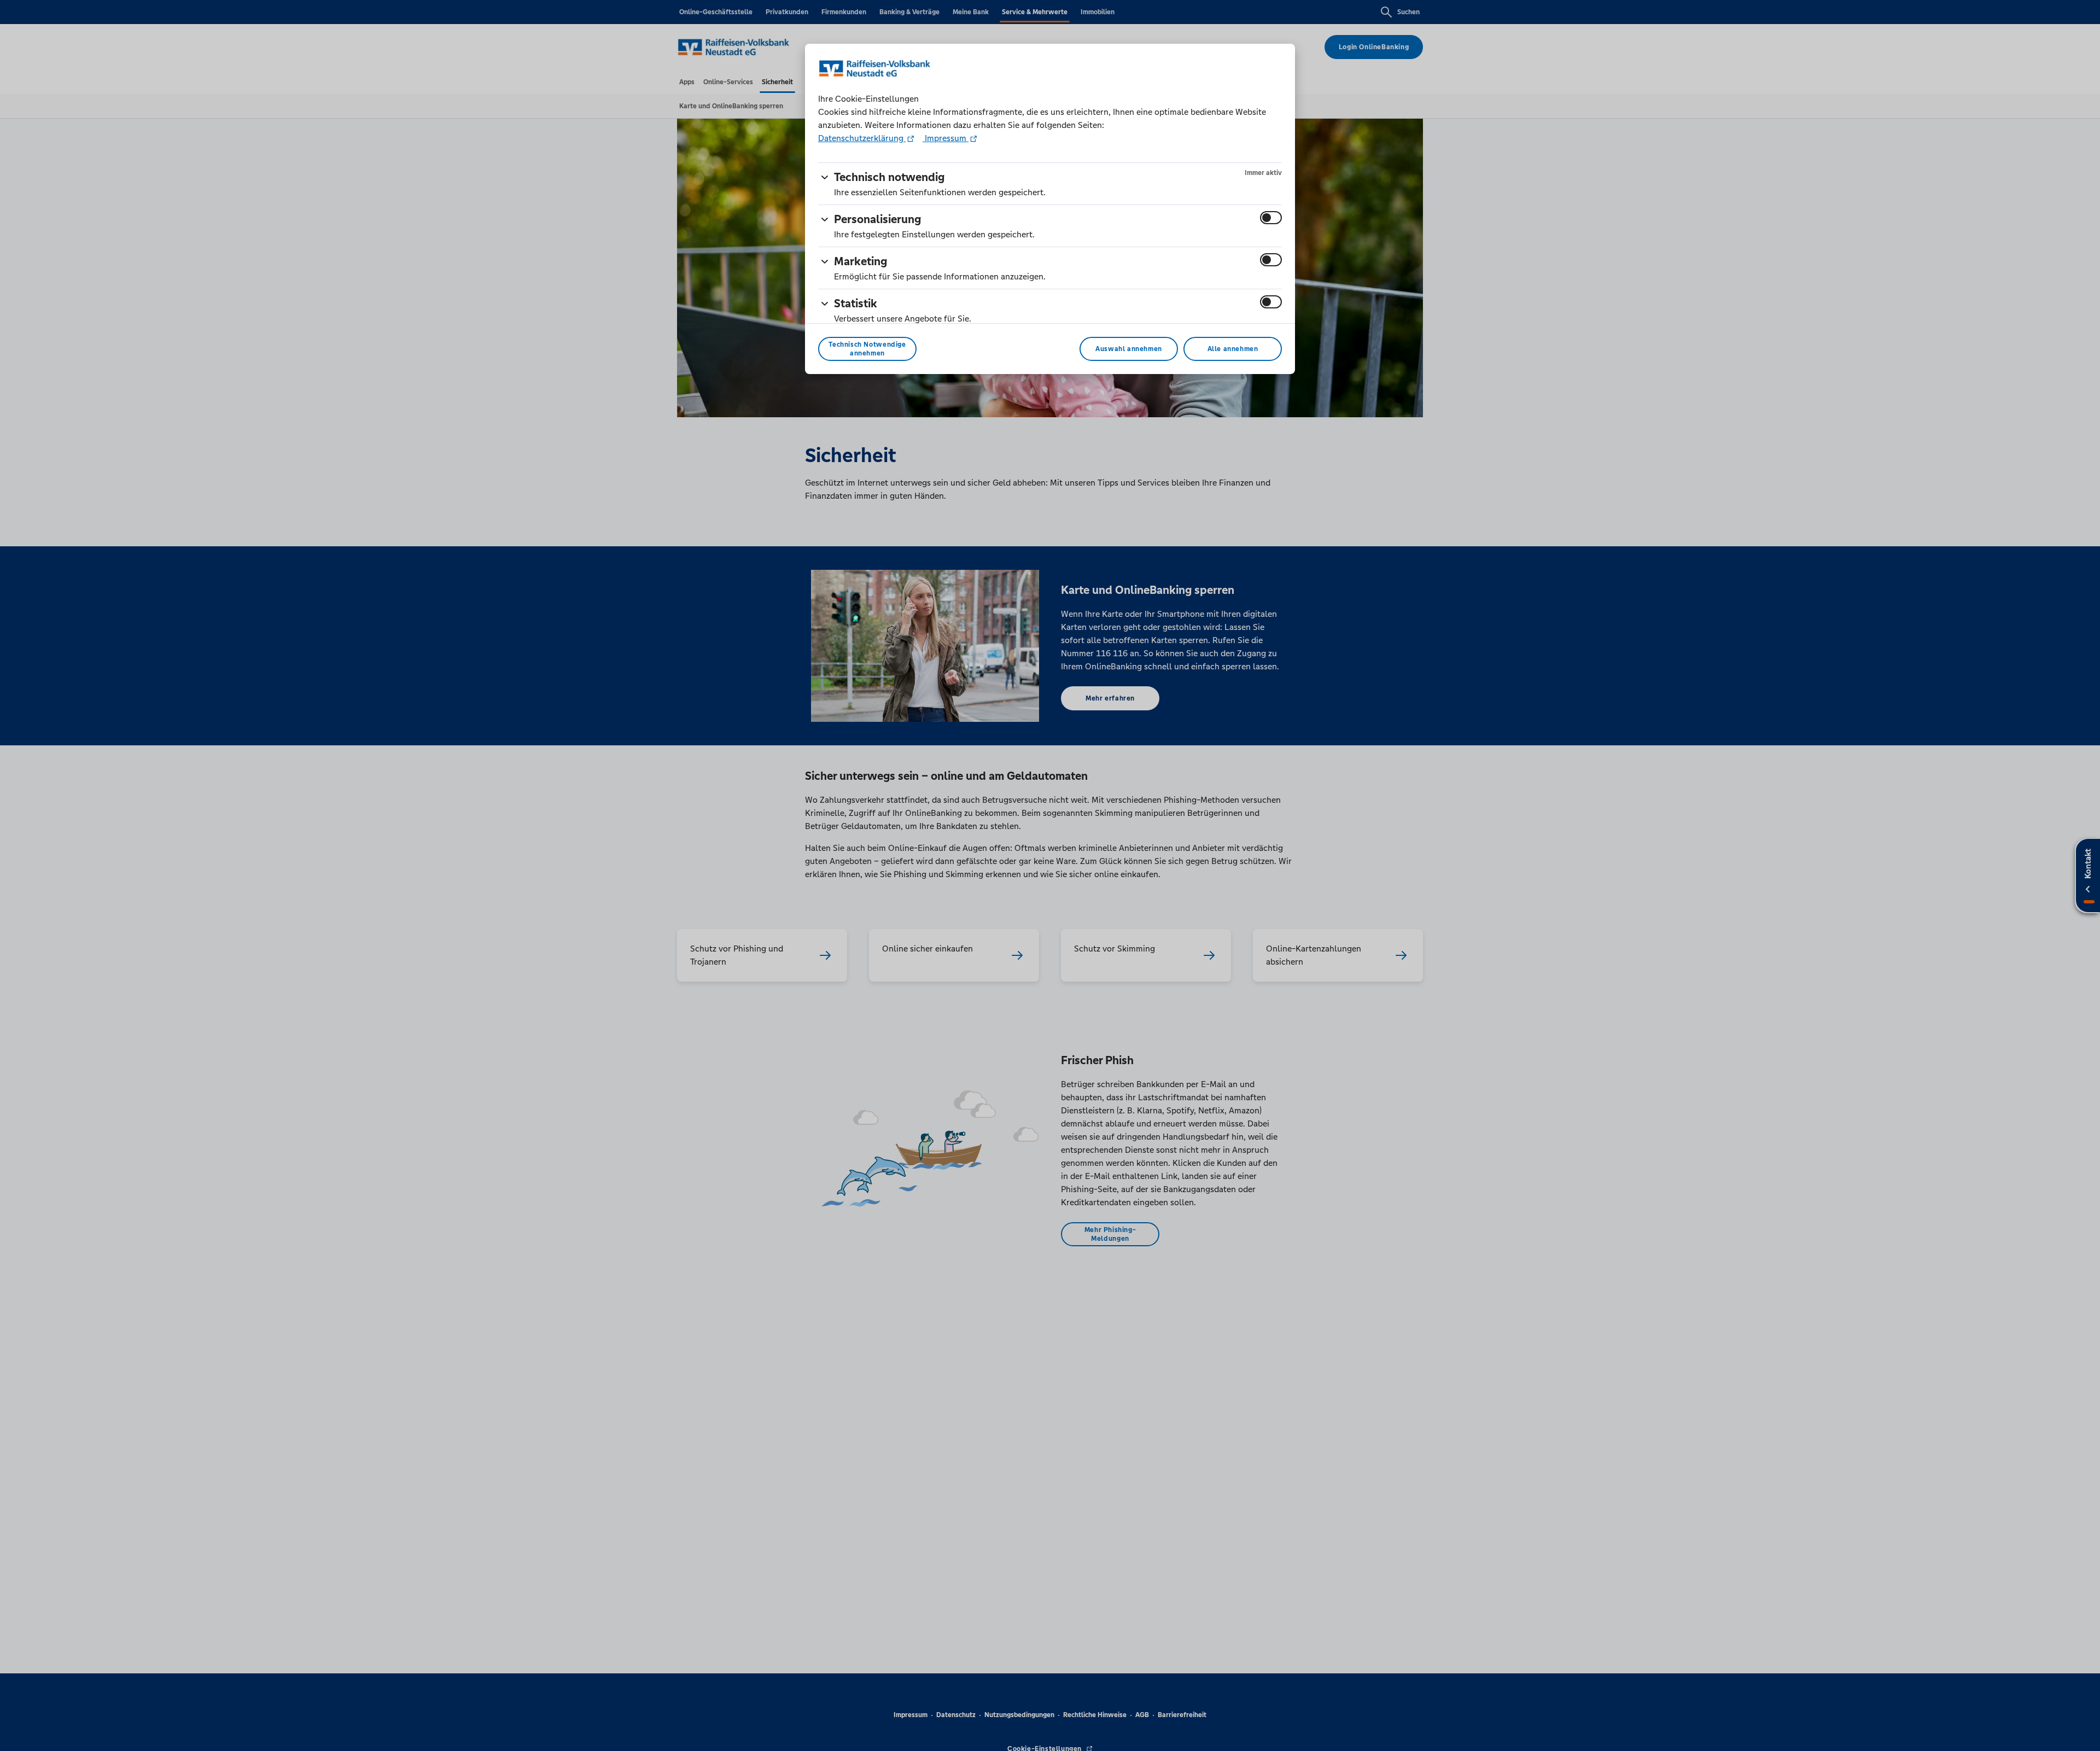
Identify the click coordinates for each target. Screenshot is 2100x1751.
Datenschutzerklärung (862, 138)
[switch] (1271, 218)
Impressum (946, 138)
